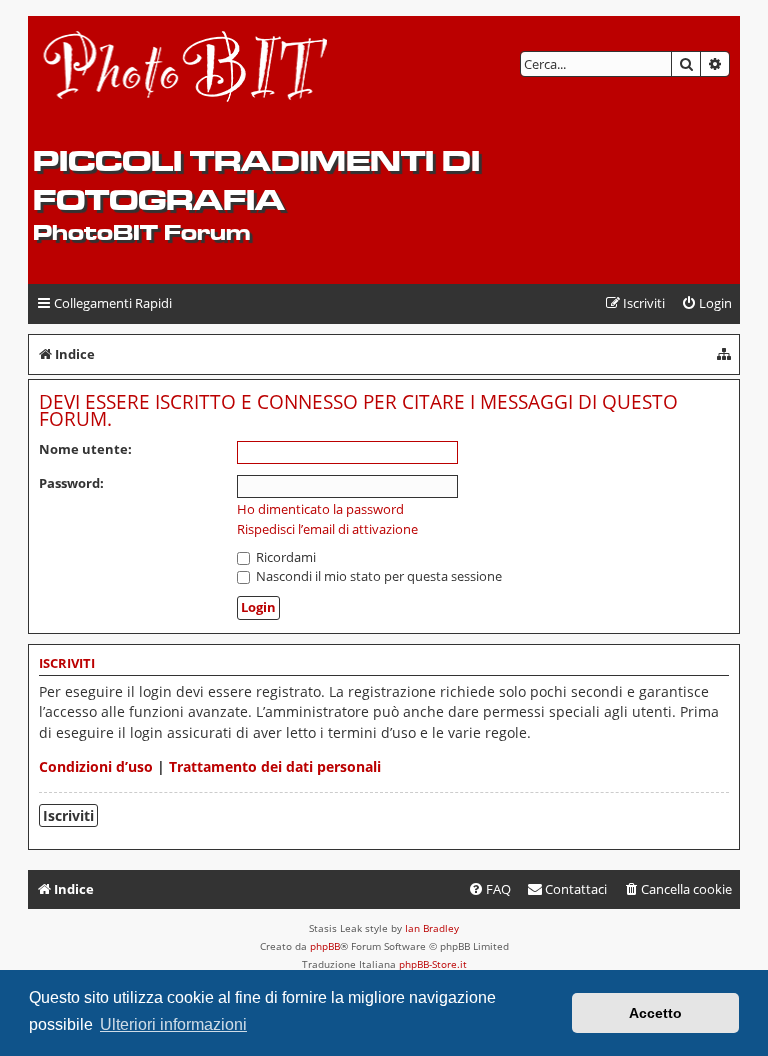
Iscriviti (68, 815)
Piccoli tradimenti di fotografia (256, 180)
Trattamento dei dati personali (275, 766)
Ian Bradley (432, 928)
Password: (71, 483)
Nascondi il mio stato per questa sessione (377, 576)
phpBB (325, 946)
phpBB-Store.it (433, 964)
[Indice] (186, 81)
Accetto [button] (655, 1013)
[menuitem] (706, 303)
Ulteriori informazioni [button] (173, 1024)
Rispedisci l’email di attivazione (327, 529)
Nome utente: (85, 449)
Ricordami (284, 557)
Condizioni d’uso (96, 766)
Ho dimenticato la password (320, 509)
